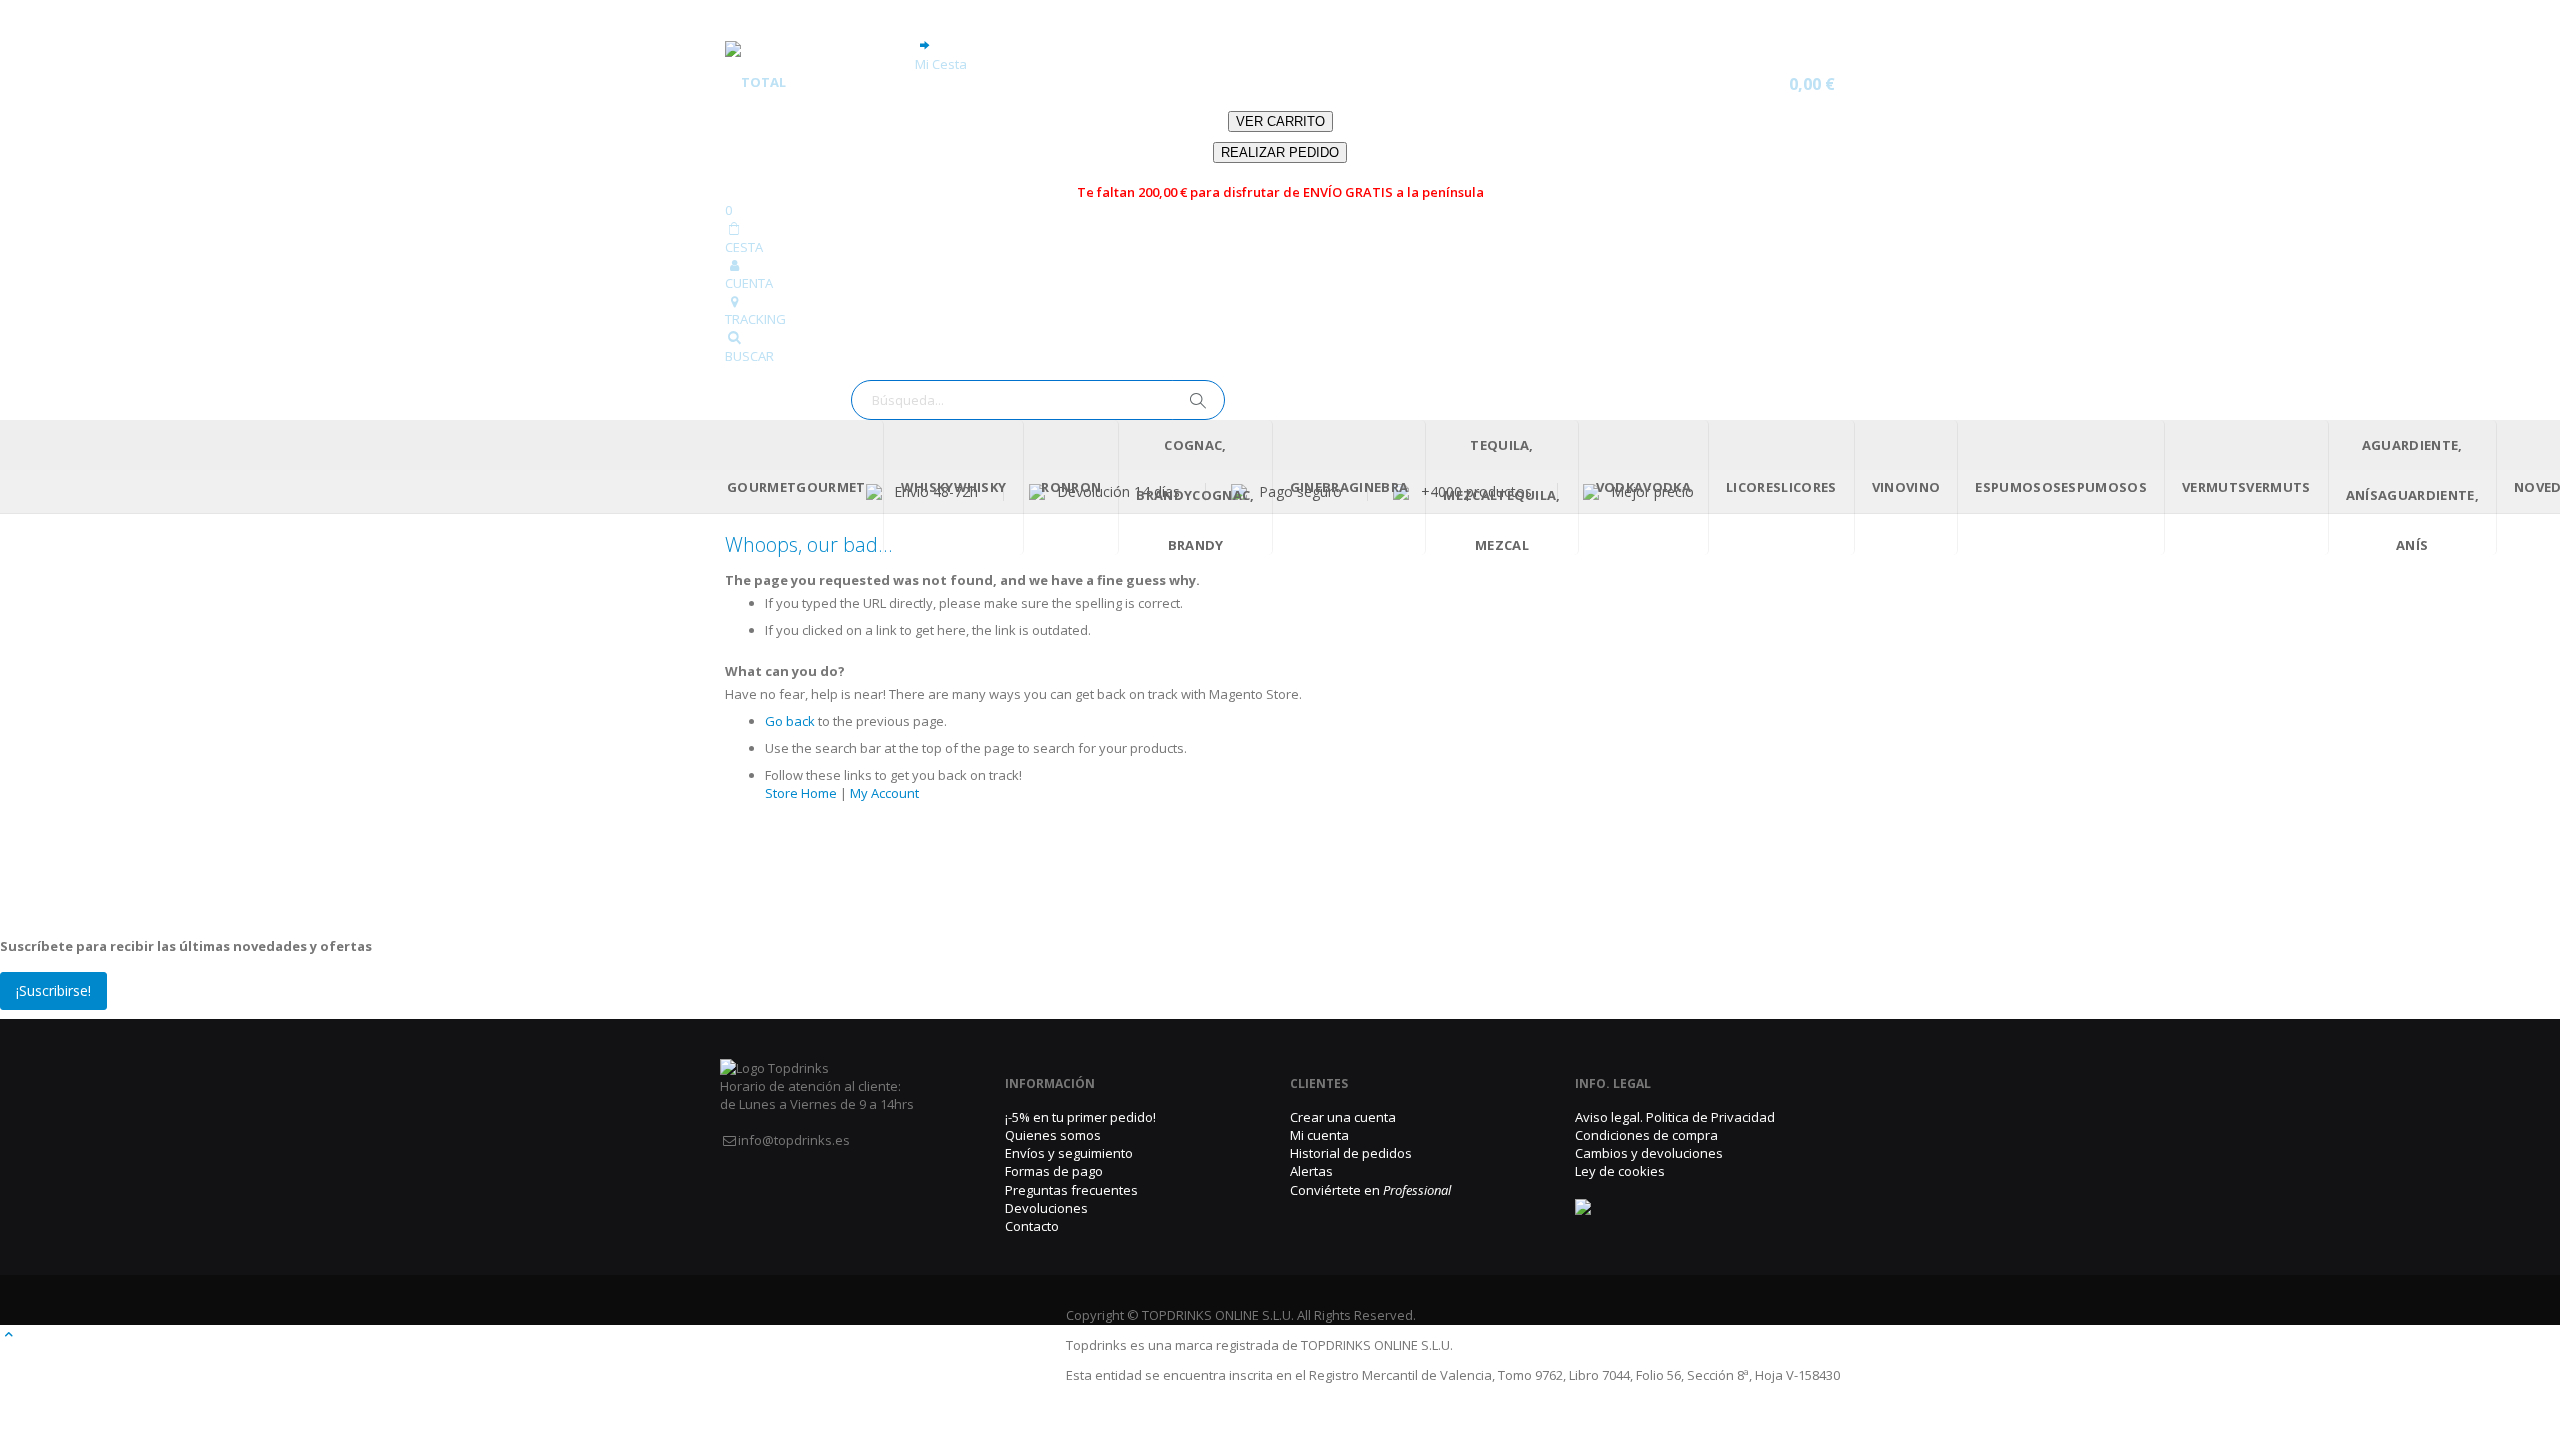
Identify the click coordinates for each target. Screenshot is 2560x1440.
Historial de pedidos (1351, 1153)
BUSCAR (749, 356)
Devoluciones (1046, 1208)
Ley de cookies (1620, 1171)
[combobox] (1038, 400)
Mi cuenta (1319, 1135)
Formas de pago (1054, 1171)
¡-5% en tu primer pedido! (1080, 1117)
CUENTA (749, 283)
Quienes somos (1053, 1135)
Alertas (1311, 1171)
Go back (790, 721)
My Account (884, 793)
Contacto (1032, 1226)
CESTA (744, 247)
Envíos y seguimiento (1069, 1153)
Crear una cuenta (1343, 1117)
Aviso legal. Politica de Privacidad (1675, 1117)
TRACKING (755, 319)
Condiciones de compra (1646, 1135)
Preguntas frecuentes (1071, 1190)
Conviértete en (1370, 1190)
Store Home (801, 793)
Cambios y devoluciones (1649, 1153)
